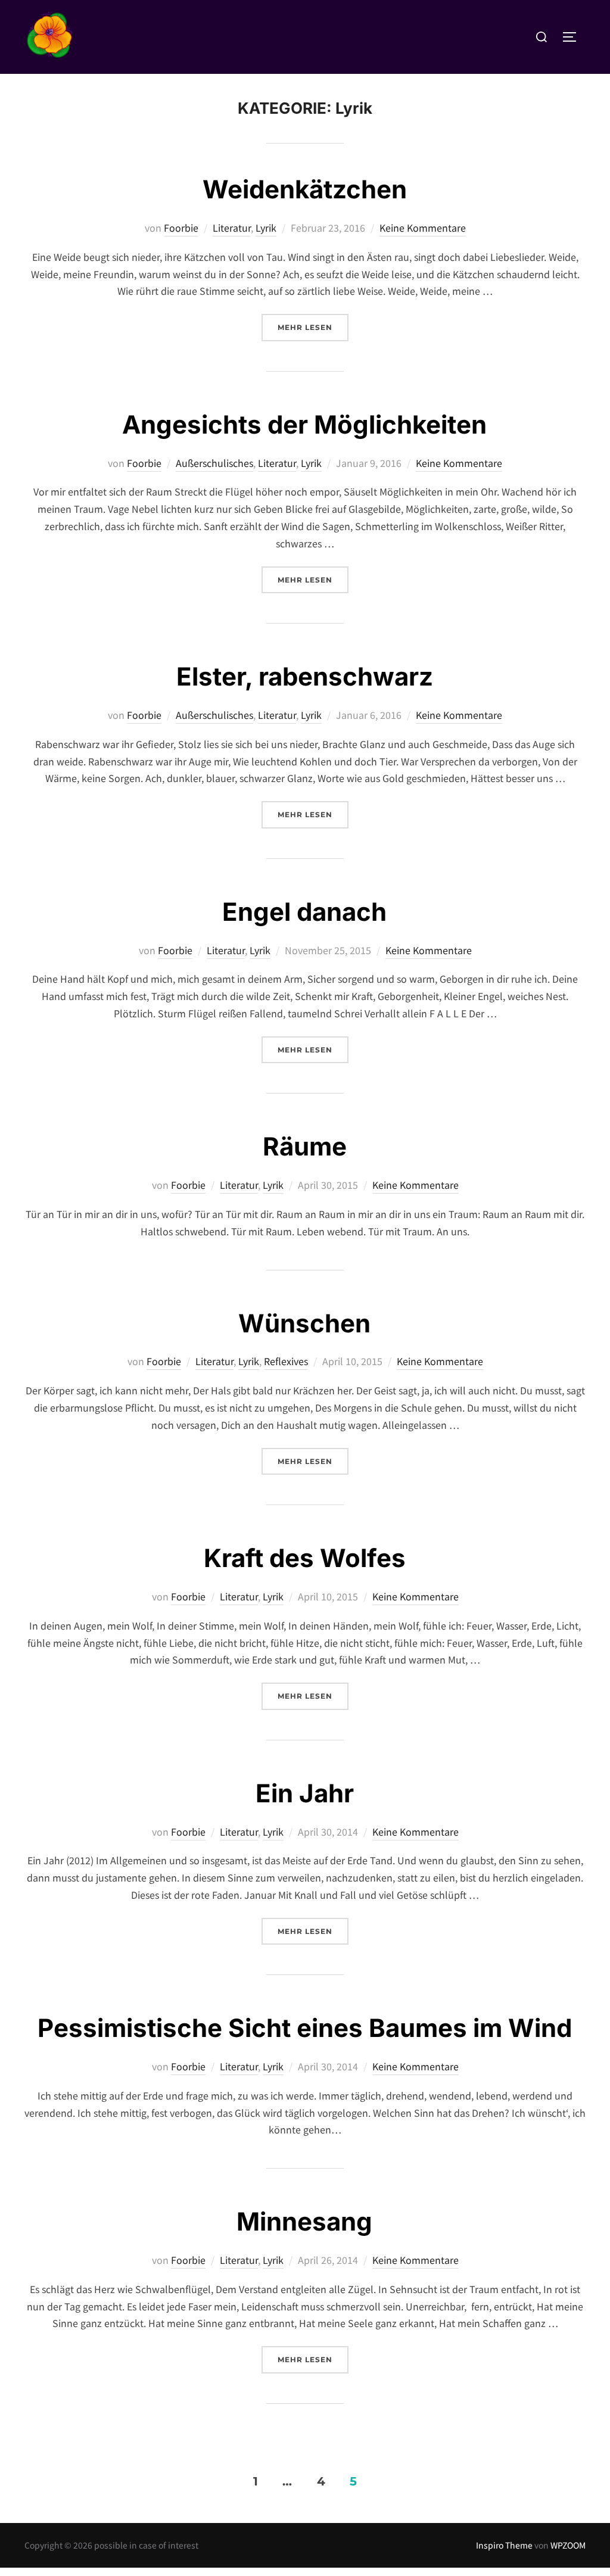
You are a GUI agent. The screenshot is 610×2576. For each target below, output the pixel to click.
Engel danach (304, 912)
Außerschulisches (214, 463)
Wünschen (304, 1323)
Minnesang (304, 2221)
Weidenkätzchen (305, 189)
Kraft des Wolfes (305, 1558)
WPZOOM (568, 2545)
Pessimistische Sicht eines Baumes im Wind (305, 2028)
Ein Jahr (305, 1793)
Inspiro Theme (504, 2545)
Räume (305, 1146)
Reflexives (286, 1361)
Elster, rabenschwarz (305, 676)
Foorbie (181, 228)
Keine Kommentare (423, 228)
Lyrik (266, 228)
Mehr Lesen (313, 327)
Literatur (232, 228)
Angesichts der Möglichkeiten (304, 424)
